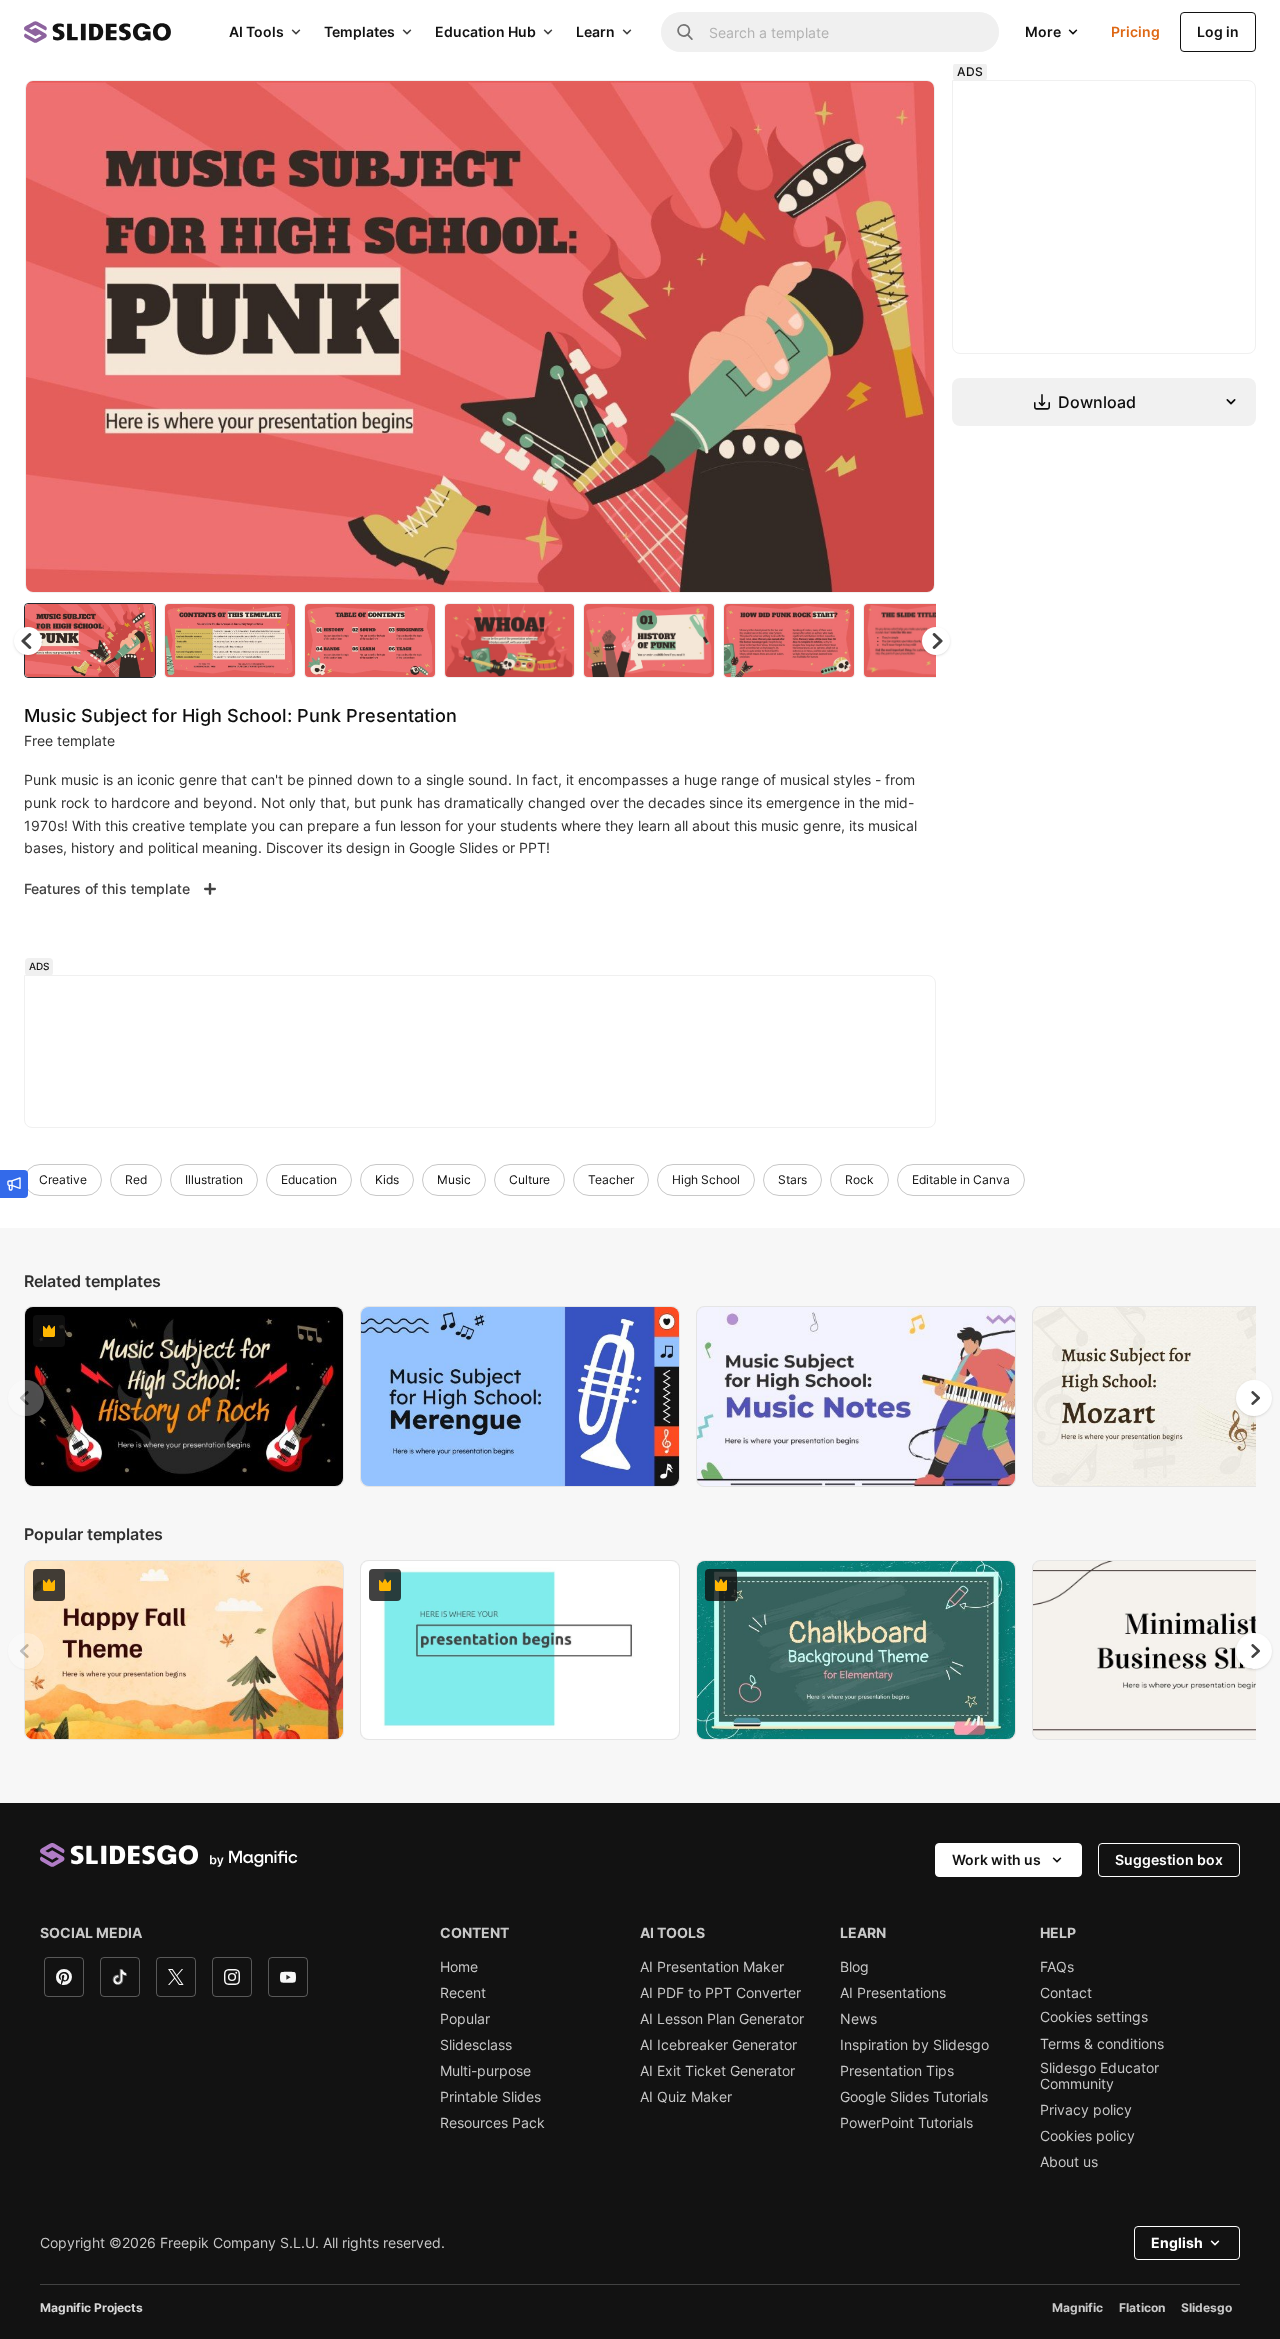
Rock (859, 1179)
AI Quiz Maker (686, 2097)
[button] (936, 641)
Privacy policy (1086, 2110)
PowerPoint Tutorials (906, 2123)
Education (309, 1179)
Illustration (214, 1179)
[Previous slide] (26, 1398)
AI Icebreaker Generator (718, 2045)
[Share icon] (901, 112)
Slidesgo (1206, 2307)
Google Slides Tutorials (914, 2097)
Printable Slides (490, 2097)
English (1177, 2242)
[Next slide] (905, 337)
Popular (465, 2019)
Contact (1066, 1993)
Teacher (611, 1179)
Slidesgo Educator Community (1099, 2076)
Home (459, 1967)
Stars (792, 1179)
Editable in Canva (961, 1179)
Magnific (1077, 2307)
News (858, 2019)
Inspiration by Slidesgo (914, 2045)
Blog (854, 1967)
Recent (463, 1993)
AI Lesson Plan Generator (722, 2019)
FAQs (1057, 1967)
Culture (529, 1179)
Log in (1218, 31)
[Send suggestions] (14, 1184)
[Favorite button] (849, 112)
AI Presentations (893, 1993)
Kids (387, 1179)
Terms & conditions (1102, 2044)
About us (1069, 2162)
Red (136, 1179)
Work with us (996, 1859)
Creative (63, 1179)
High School (706, 1179)
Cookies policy (1087, 2136)
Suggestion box (1169, 1859)
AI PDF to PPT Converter (720, 1993)
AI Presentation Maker (712, 1967)
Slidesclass (476, 2045)
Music (454, 1179)
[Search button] (685, 32)
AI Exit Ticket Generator (717, 2071)
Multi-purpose (485, 2071)
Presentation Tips (897, 2071)
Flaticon (1142, 2307)
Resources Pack (492, 2123)
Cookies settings (1094, 2017)
